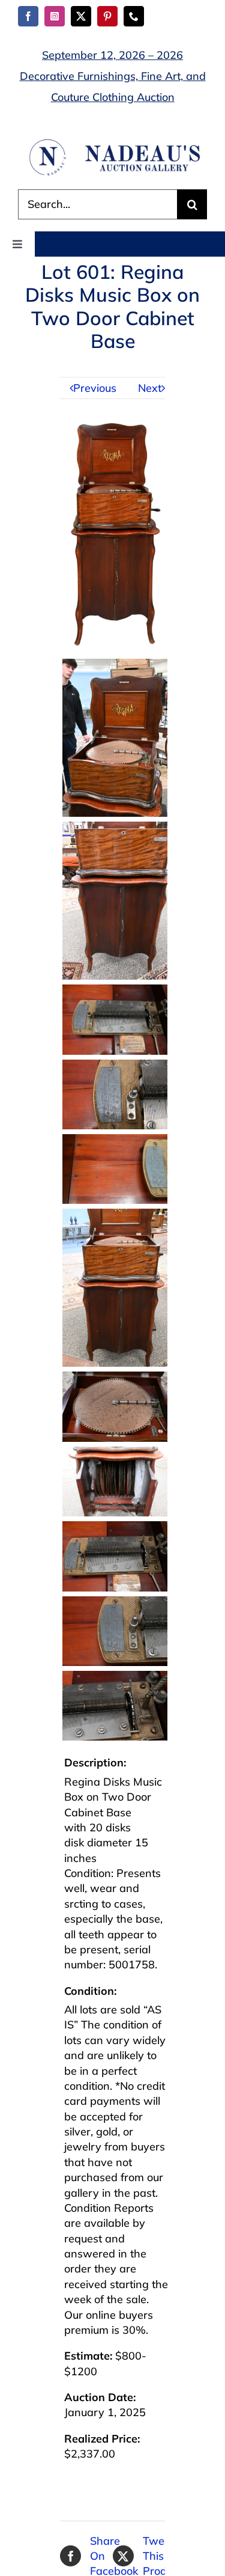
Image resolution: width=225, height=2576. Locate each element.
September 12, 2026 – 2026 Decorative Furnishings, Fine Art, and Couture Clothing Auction (113, 76)
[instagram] (55, 16)
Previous (95, 388)
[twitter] (81, 16)
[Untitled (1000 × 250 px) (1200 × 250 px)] (112, 143)
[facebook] (28, 16)
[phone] (134, 16)
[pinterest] (107, 16)
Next (150, 388)
